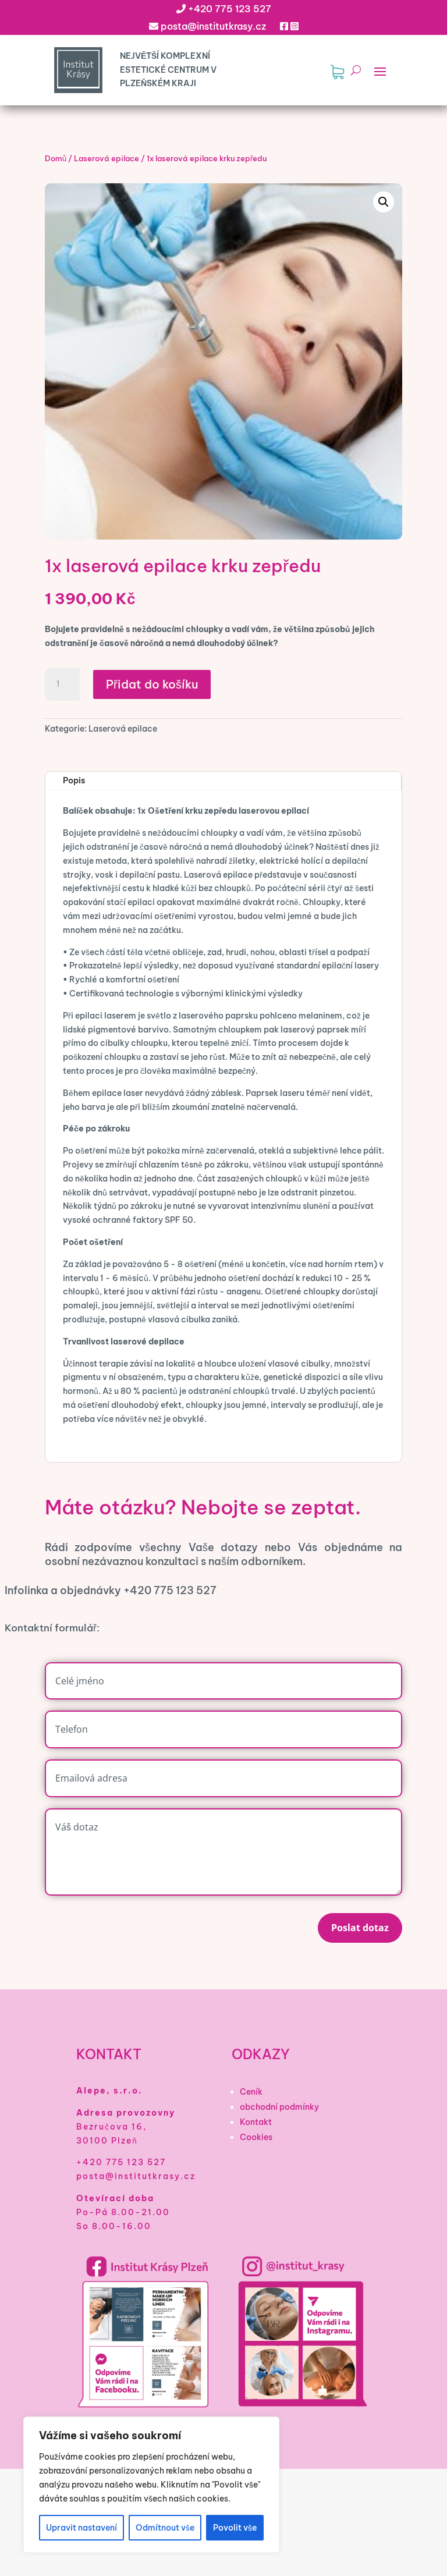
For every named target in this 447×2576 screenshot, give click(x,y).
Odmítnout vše (165, 2528)
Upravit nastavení (81, 2528)
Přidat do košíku (152, 684)
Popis (74, 780)
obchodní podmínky (279, 2107)
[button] (384, 202)
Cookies (256, 2137)
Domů (56, 158)
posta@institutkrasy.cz (213, 26)
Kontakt (256, 2122)
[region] (151, 2485)
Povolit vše (235, 2528)
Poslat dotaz (360, 1928)
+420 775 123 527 (230, 9)
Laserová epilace (107, 158)
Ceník (251, 2092)
